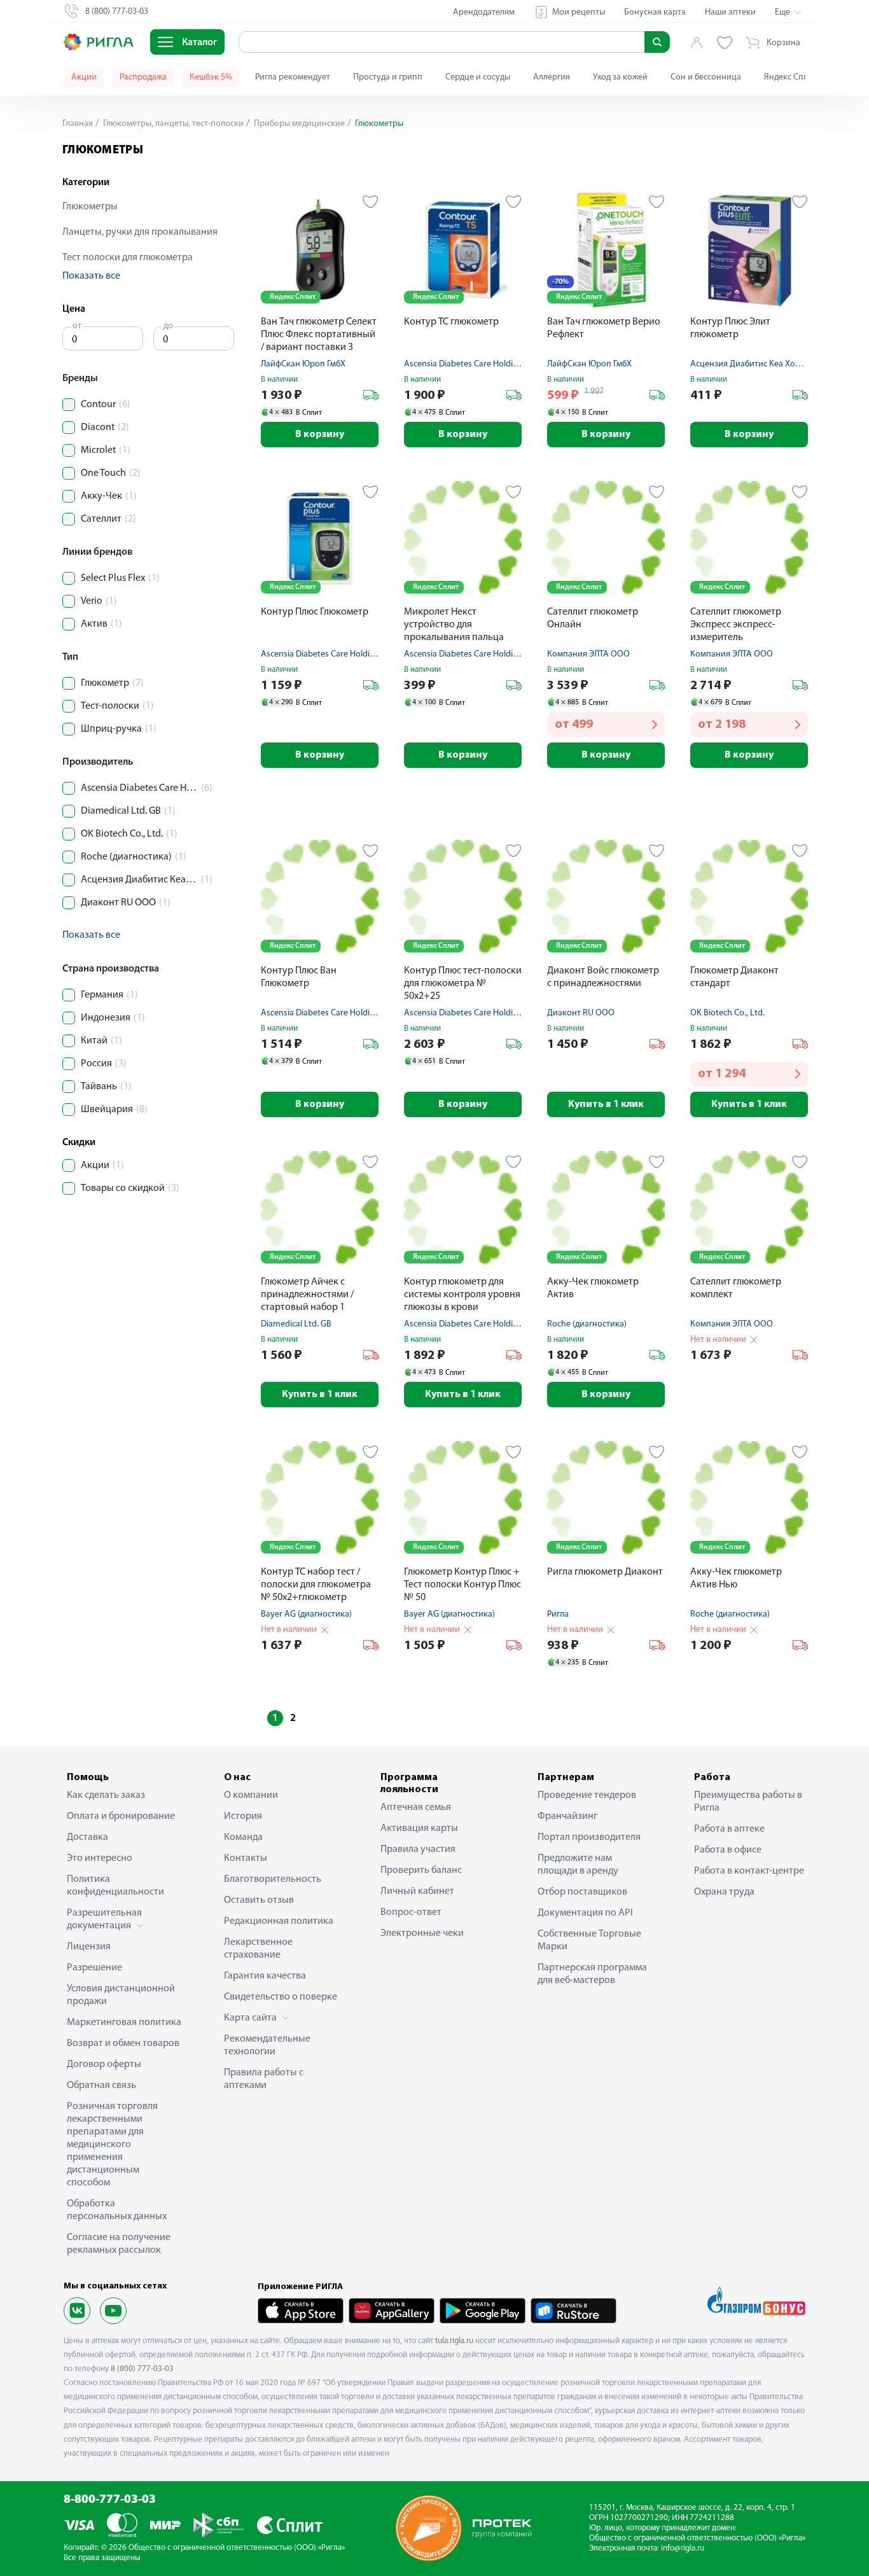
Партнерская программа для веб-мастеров (592, 1974)
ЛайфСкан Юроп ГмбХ (303, 364)
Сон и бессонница (706, 77)
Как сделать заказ (106, 1795)
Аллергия (552, 77)
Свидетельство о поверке (281, 1997)
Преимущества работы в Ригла (748, 1802)
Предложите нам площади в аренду (578, 1865)
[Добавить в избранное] (371, 202)
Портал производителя (589, 1837)
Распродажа (143, 77)
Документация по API (585, 1913)
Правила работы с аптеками (264, 2079)
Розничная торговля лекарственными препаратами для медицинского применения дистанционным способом (112, 2145)
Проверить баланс (421, 1870)
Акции (84, 77)
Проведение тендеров (587, 1795)
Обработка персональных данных (117, 2210)
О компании (251, 1795)
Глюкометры (90, 207)
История (243, 1816)
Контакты (246, 1858)
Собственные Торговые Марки (589, 1940)
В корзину (320, 435)
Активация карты (419, 1828)
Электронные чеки (422, 1933)
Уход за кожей (620, 77)
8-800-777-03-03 (110, 2500)
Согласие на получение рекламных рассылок (119, 2244)
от (77, 326)
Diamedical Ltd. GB (296, 1324)
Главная (78, 124)
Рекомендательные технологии (267, 2045)
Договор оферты (104, 2064)
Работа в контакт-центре (749, 1871)
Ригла (558, 1614)
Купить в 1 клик (606, 1104)
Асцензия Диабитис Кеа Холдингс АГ (761, 364)
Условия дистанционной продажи (121, 1995)
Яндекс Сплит (790, 77)
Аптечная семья (416, 1807)
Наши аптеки (730, 12)
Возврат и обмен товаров (123, 2043)
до (168, 326)
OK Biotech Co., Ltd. (727, 1013)
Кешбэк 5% (211, 77)
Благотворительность (273, 1879)
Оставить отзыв (259, 1900)
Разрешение (94, 1968)
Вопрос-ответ (411, 1912)
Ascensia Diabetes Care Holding (463, 364)
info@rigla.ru (683, 2548)
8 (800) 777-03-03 (142, 2369)
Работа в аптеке (729, 1829)
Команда (243, 1837)
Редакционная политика (279, 1921)
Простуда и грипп (388, 77)
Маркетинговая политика (124, 2023)
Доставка (87, 1837)
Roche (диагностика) (587, 1324)
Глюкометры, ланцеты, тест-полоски (172, 124)
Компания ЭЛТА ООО (588, 654)
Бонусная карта (655, 12)
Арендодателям (484, 12)
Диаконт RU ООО (581, 1013)
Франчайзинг (567, 1816)
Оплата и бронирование (121, 1816)
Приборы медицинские (298, 124)
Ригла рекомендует (293, 77)
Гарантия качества (265, 1976)
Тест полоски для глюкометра (128, 258)
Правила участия (418, 1849)
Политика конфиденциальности (115, 1886)
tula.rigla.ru (454, 2341)
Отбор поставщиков (582, 1892)
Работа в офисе (728, 1850)
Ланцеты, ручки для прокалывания (140, 232)
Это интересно (100, 1858)
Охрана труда (724, 1892)
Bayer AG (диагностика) (306, 1614)
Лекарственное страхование (258, 1949)
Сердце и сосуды (478, 77)
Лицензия (89, 1947)
